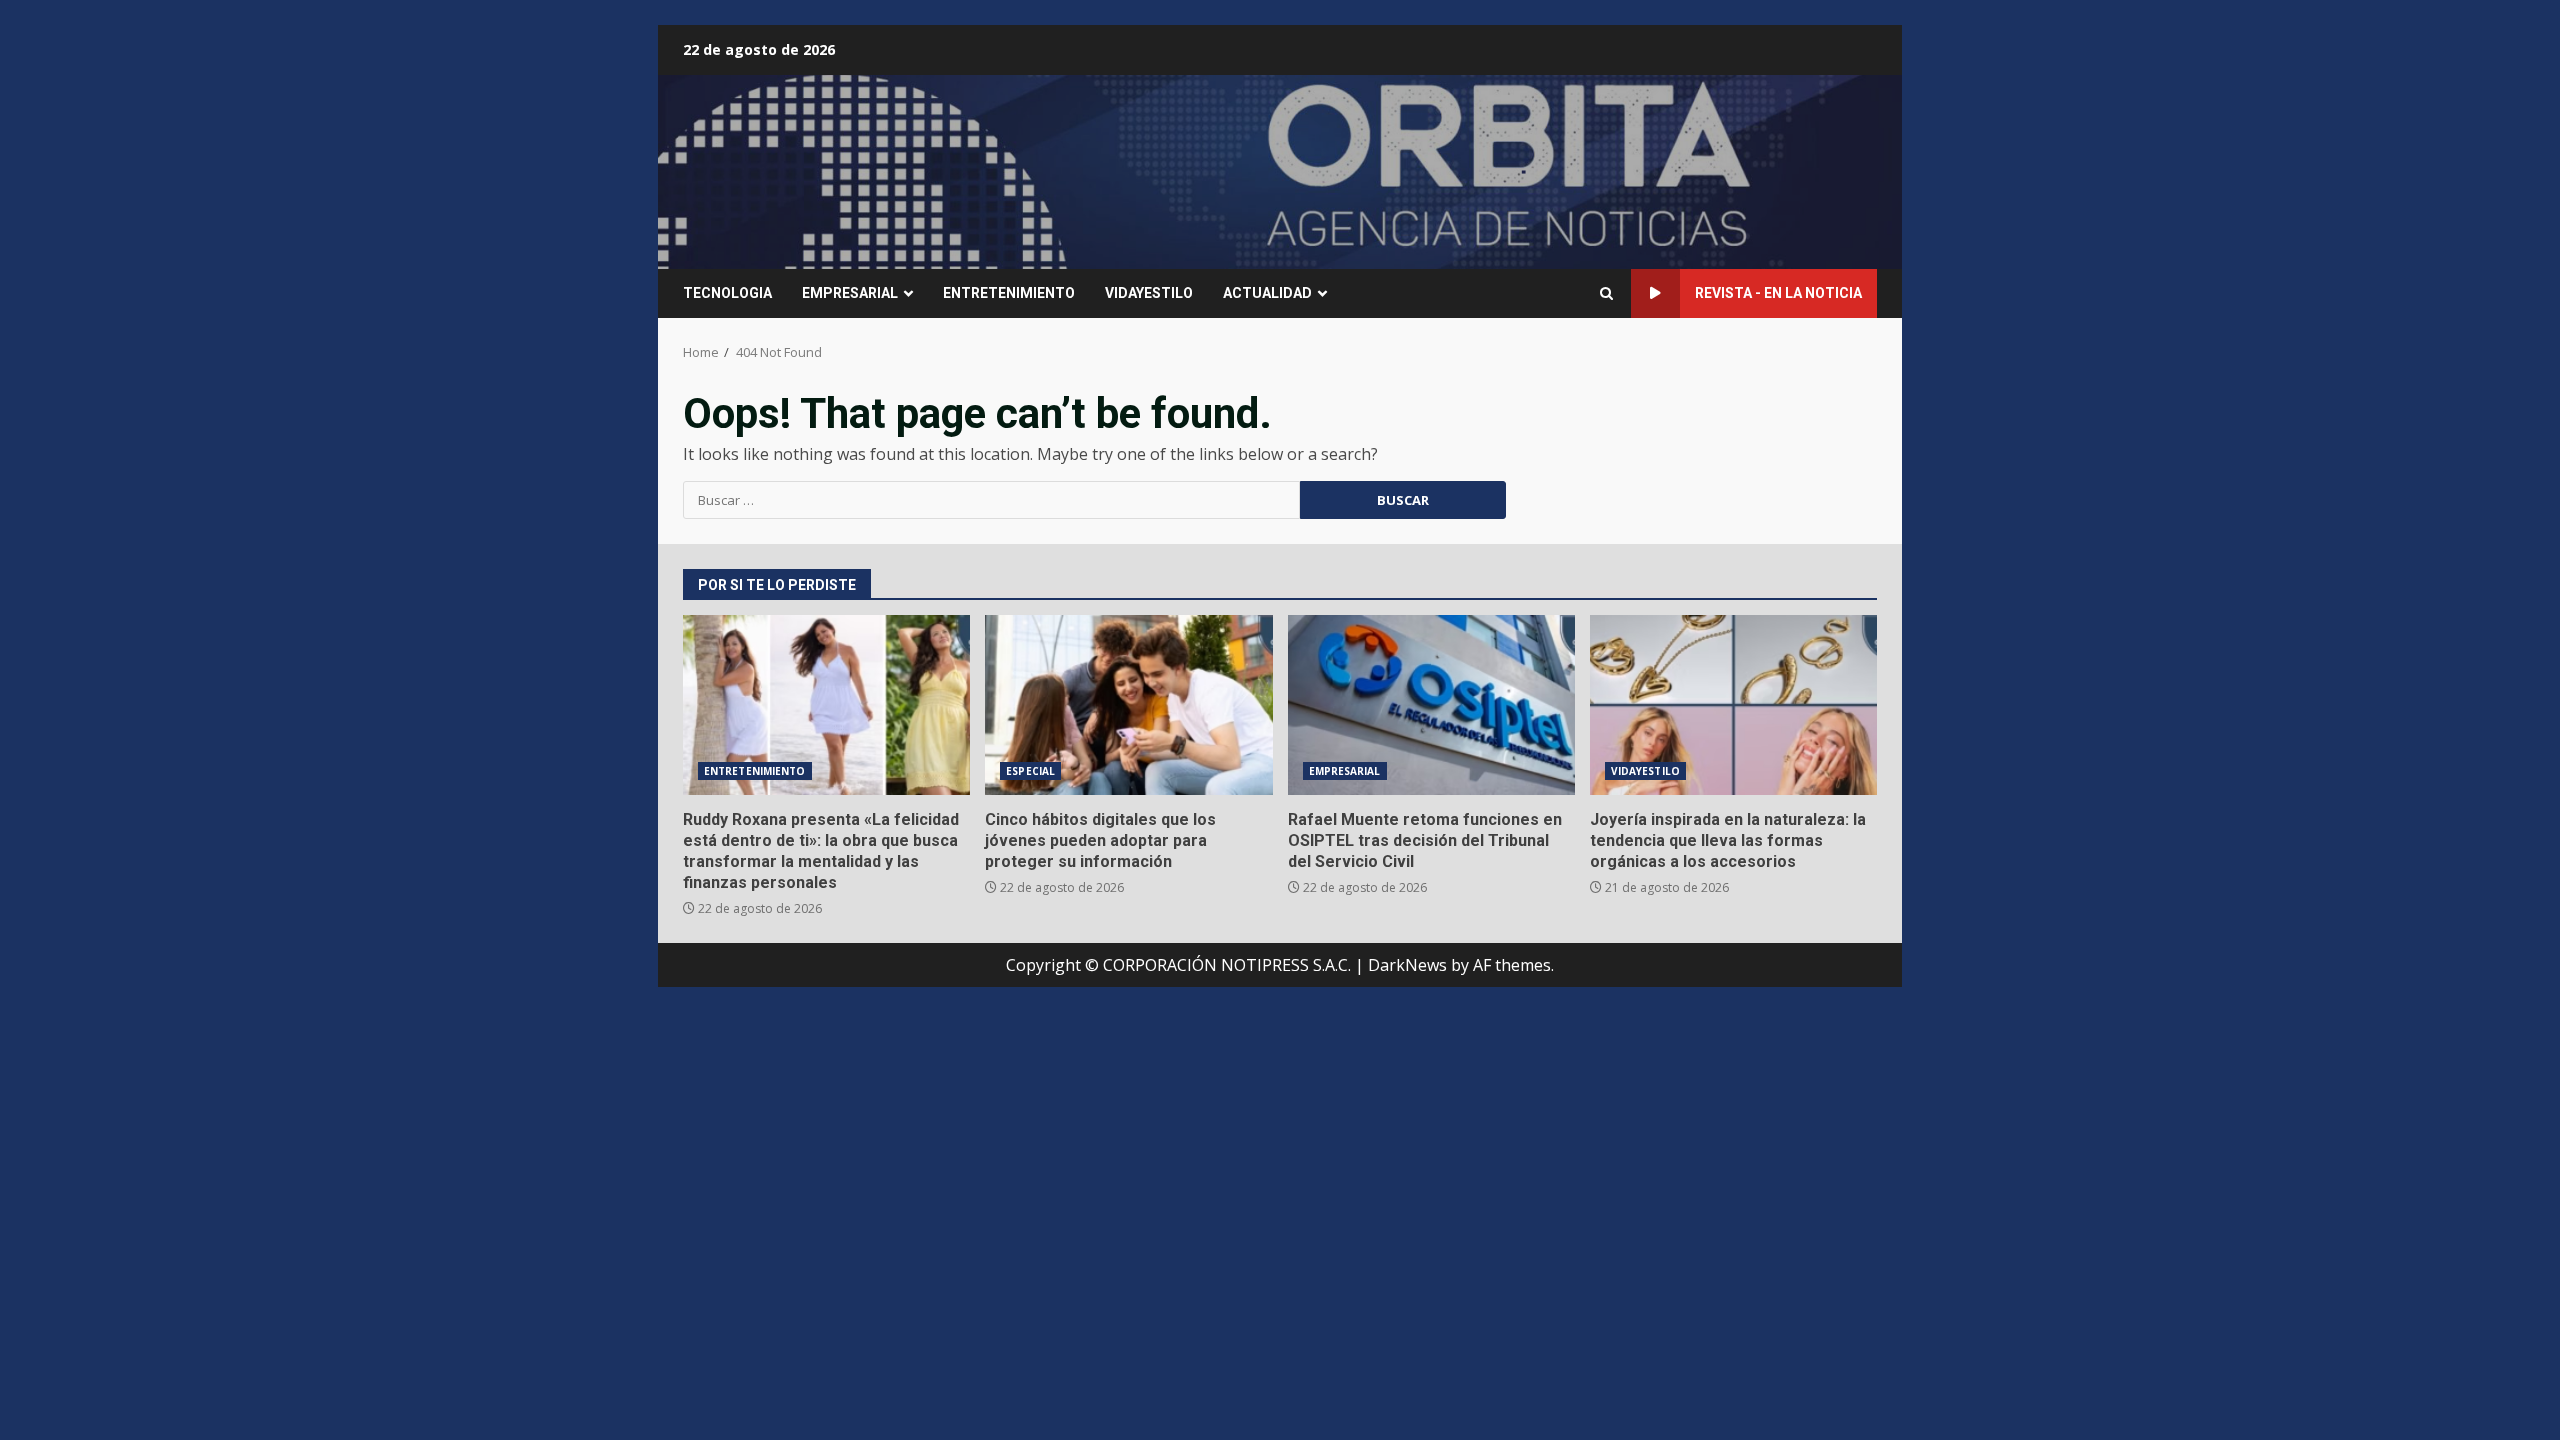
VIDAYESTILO (1149, 293)
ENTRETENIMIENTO (1009, 293)
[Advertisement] (1524, 170)
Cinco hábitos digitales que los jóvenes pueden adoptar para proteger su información (1128, 705)
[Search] (1606, 293)
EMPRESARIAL (850, 293)
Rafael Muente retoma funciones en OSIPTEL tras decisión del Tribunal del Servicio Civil (1431, 705)
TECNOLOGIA (727, 293)
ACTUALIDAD (1267, 293)
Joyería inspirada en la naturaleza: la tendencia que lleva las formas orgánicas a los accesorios (1733, 705)
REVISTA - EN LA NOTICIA (1778, 293)
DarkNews (1407, 965)
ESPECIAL (1030, 771)
